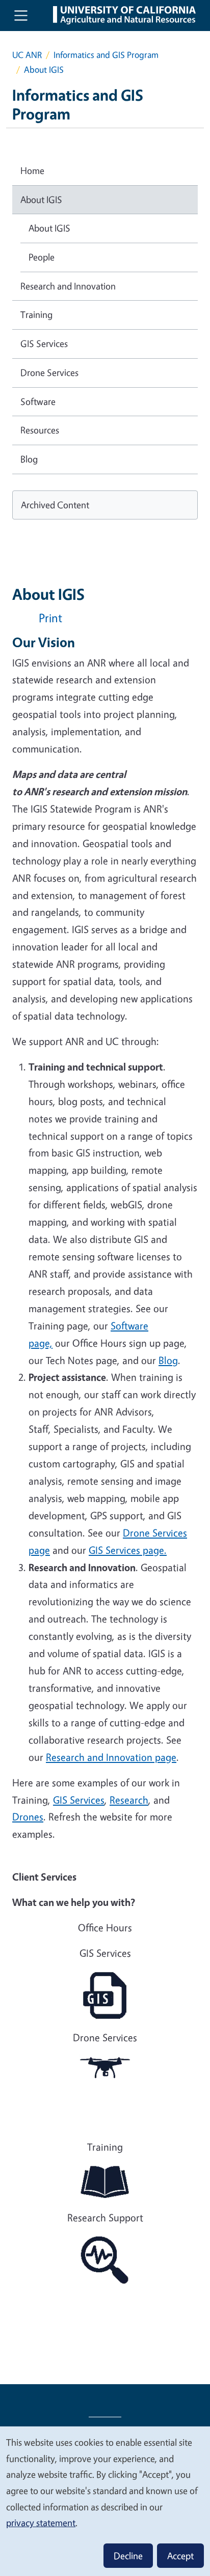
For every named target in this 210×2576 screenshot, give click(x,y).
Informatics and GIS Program (106, 55)
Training (36, 314)
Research (129, 1800)
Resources (40, 430)
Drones (28, 1817)
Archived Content (55, 505)
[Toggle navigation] (21, 15)
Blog (29, 459)
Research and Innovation (68, 286)
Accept (180, 2556)
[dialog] (105, 2501)
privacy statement (41, 2523)
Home (32, 170)
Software (38, 401)
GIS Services (79, 1800)
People (42, 257)
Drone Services (49, 372)
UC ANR (27, 55)
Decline (128, 2556)
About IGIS (41, 199)
